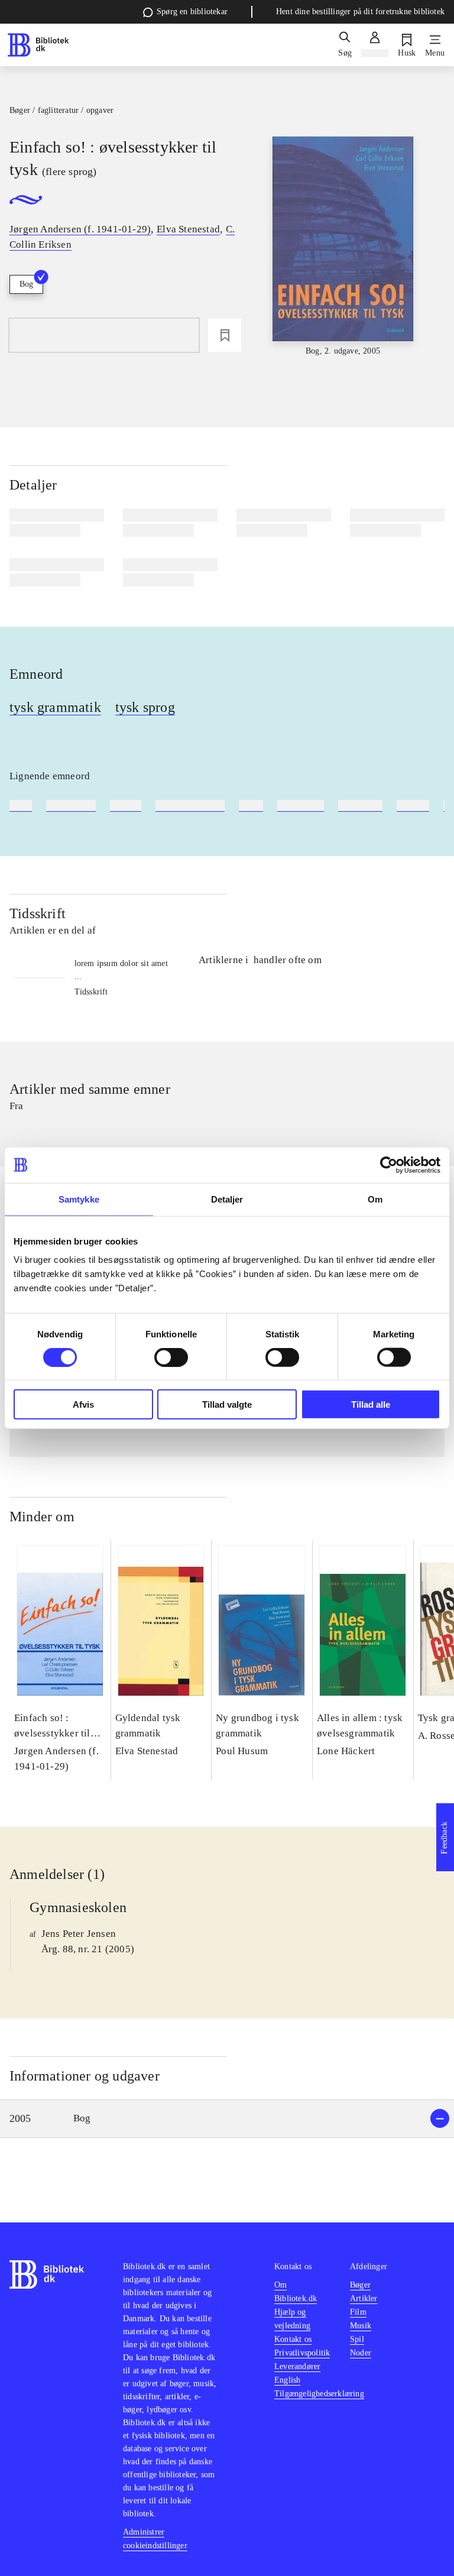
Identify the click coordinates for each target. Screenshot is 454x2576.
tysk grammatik (55, 707)
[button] (227, 2119)
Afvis (83, 1404)
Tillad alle (371, 1404)
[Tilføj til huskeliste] (225, 335)
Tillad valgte (227, 1404)
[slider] (343, 247)
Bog (26, 284)
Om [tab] (375, 1199)
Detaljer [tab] (227, 1199)
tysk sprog (145, 707)
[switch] (171, 1357)
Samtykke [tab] (79, 1199)
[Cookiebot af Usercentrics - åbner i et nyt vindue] (389, 1165)
